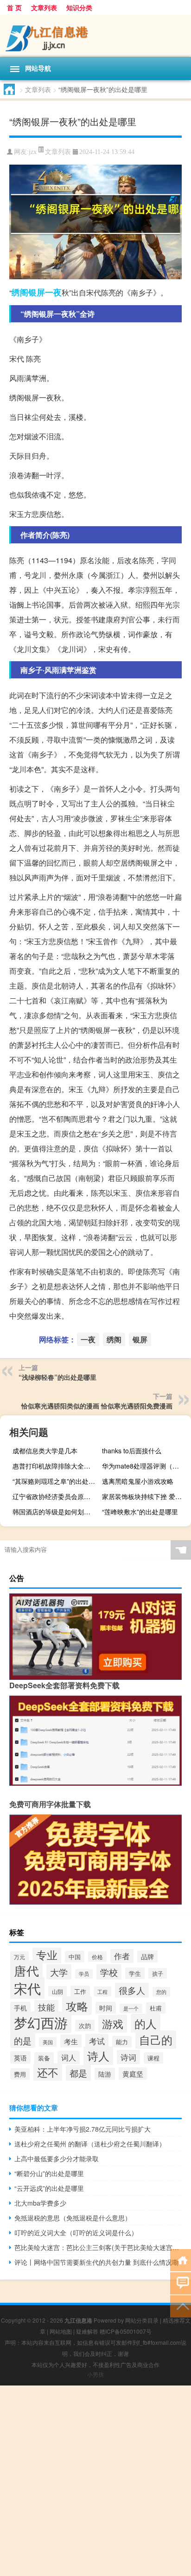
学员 (84, 1974)
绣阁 (20, 292)
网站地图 (61, 2331)
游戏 (113, 2024)
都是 (78, 2073)
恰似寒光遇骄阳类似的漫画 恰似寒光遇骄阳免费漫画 (97, 1406)
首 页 (14, 7)
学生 (135, 1973)
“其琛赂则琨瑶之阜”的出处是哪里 (56, 1481)
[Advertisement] (95, 2481)
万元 (19, 1957)
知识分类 (79, 7)
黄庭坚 (133, 2074)
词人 (69, 2057)
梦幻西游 (41, 2022)
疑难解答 (87, 2331)
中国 (75, 1957)
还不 (48, 2072)
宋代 (27, 1988)
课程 (153, 2058)
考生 (71, 2041)
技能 (46, 2007)
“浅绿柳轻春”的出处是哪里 (57, 1377)
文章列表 (44, 7)
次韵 (85, 2026)
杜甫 (156, 2008)
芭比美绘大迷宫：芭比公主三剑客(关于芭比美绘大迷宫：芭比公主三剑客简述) (98, 2247)
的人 (146, 2023)
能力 (122, 2042)
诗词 (128, 2057)
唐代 (26, 1970)
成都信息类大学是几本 (45, 1451)
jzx (33, 152)
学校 (109, 1972)
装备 (44, 2058)
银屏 (37, 292)
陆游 (105, 2074)
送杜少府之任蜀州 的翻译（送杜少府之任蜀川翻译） (90, 2144)
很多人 (132, 1990)
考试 (97, 2041)
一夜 (53, 292)
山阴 (57, 1991)
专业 (47, 1955)
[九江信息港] (95, 36)
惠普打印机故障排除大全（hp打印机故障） (56, 1466)
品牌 (147, 1956)
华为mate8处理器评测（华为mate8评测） (145, 1466)
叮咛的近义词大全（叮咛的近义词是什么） (76, 2232)
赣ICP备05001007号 (126, 2331)
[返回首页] (181, 2259)
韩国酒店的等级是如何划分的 (55, 1512)
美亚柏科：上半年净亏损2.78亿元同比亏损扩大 (83, 2129)
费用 (20, 2074)
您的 (161, 1992)
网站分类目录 (142, 2320)
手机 (20, 2008)
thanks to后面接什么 (132, 1451)
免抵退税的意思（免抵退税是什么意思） (73, 2218)
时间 (106, 2008)
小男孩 (95, 2374)
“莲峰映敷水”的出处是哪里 (140, 1512)
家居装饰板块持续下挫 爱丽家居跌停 (145, 1496)
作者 (122, 1956)
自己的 (156, 2040)
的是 (23, 2040)
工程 (102, 1992)
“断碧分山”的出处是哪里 (49, 2173)
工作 (80, 1991)
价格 (97, 1957)
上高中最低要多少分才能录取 (57, 2158)
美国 (48, 2042)
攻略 (77, 2006)
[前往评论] (181, 2283)
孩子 (158, 1973)
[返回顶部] (181, 2306)
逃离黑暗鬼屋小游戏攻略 (138, 1481)
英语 (20, 2057)
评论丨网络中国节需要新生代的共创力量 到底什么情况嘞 (96, 2262)
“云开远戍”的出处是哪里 (49, 2188)
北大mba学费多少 (40, 2203)
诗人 (98, 2056)
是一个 (131, 2008)
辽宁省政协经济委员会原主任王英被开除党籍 (56, 1496)
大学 (59, 1972)
